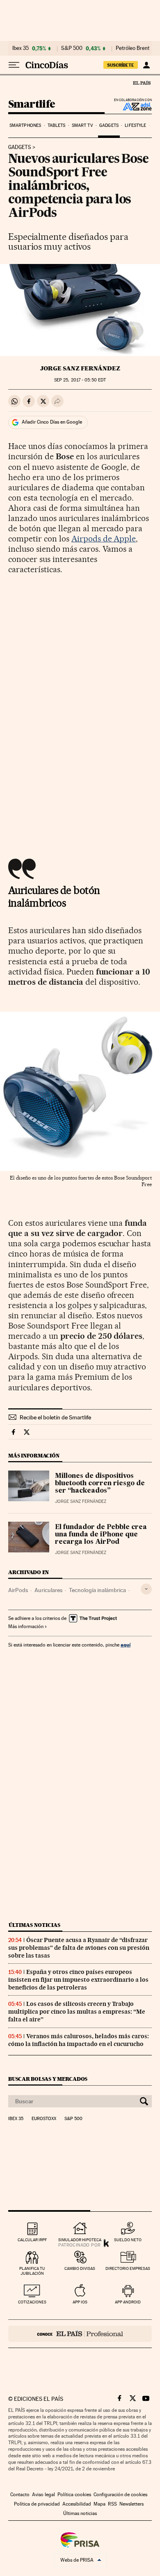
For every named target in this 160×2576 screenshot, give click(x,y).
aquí (126, 1645)
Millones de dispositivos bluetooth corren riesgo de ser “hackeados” (100, 1484)
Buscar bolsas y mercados (48, 2079)
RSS (112, 2504)
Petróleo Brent (133, 48)
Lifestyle (135, 125)
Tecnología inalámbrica (97, 1590)
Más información (26, 1626)
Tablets (57, 125)
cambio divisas (80, 2268)
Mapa (99, 2504)
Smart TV (82, 125)
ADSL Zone (132, 106)
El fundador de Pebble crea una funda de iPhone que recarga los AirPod (101, 1535)
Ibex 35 (21, 48)
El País (142, 83)
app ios (80, 2302)
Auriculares (48, 1590)
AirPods (18, 1590)
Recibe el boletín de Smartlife (55, 1417)
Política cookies (74, 2495)
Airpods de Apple (104, 539)
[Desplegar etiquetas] (146, 1589)
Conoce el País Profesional (80, 2334)
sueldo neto (128, 2240)
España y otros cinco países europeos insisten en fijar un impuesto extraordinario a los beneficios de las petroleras (78, 1980)
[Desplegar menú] (14, 65)
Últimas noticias (34, 1925)
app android (128, 2302)
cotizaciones (32, 2302)
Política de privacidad (37, 2504)
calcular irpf (32, 2240)
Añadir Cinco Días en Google (52, 422)
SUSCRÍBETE (121, 65)
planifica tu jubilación (32, 2271)
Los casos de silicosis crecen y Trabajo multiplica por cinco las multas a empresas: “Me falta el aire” (77, 2012)
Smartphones (25, 125)
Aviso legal (43, 2495)
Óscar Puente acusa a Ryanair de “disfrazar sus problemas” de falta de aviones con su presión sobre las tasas (79, 1948)
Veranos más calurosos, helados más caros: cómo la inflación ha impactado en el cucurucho (79, 2040)
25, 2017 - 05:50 (80, 380)
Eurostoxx (44, 2119)
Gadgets (109, 125)
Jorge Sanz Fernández (80, 368)
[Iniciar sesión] (146, 65)
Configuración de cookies (120, 2495)
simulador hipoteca (80, 2240)
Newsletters (131, 2504)
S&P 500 (72, 48)
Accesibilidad (77, 2504)
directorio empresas (128, 2268)
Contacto (20, 2495)
